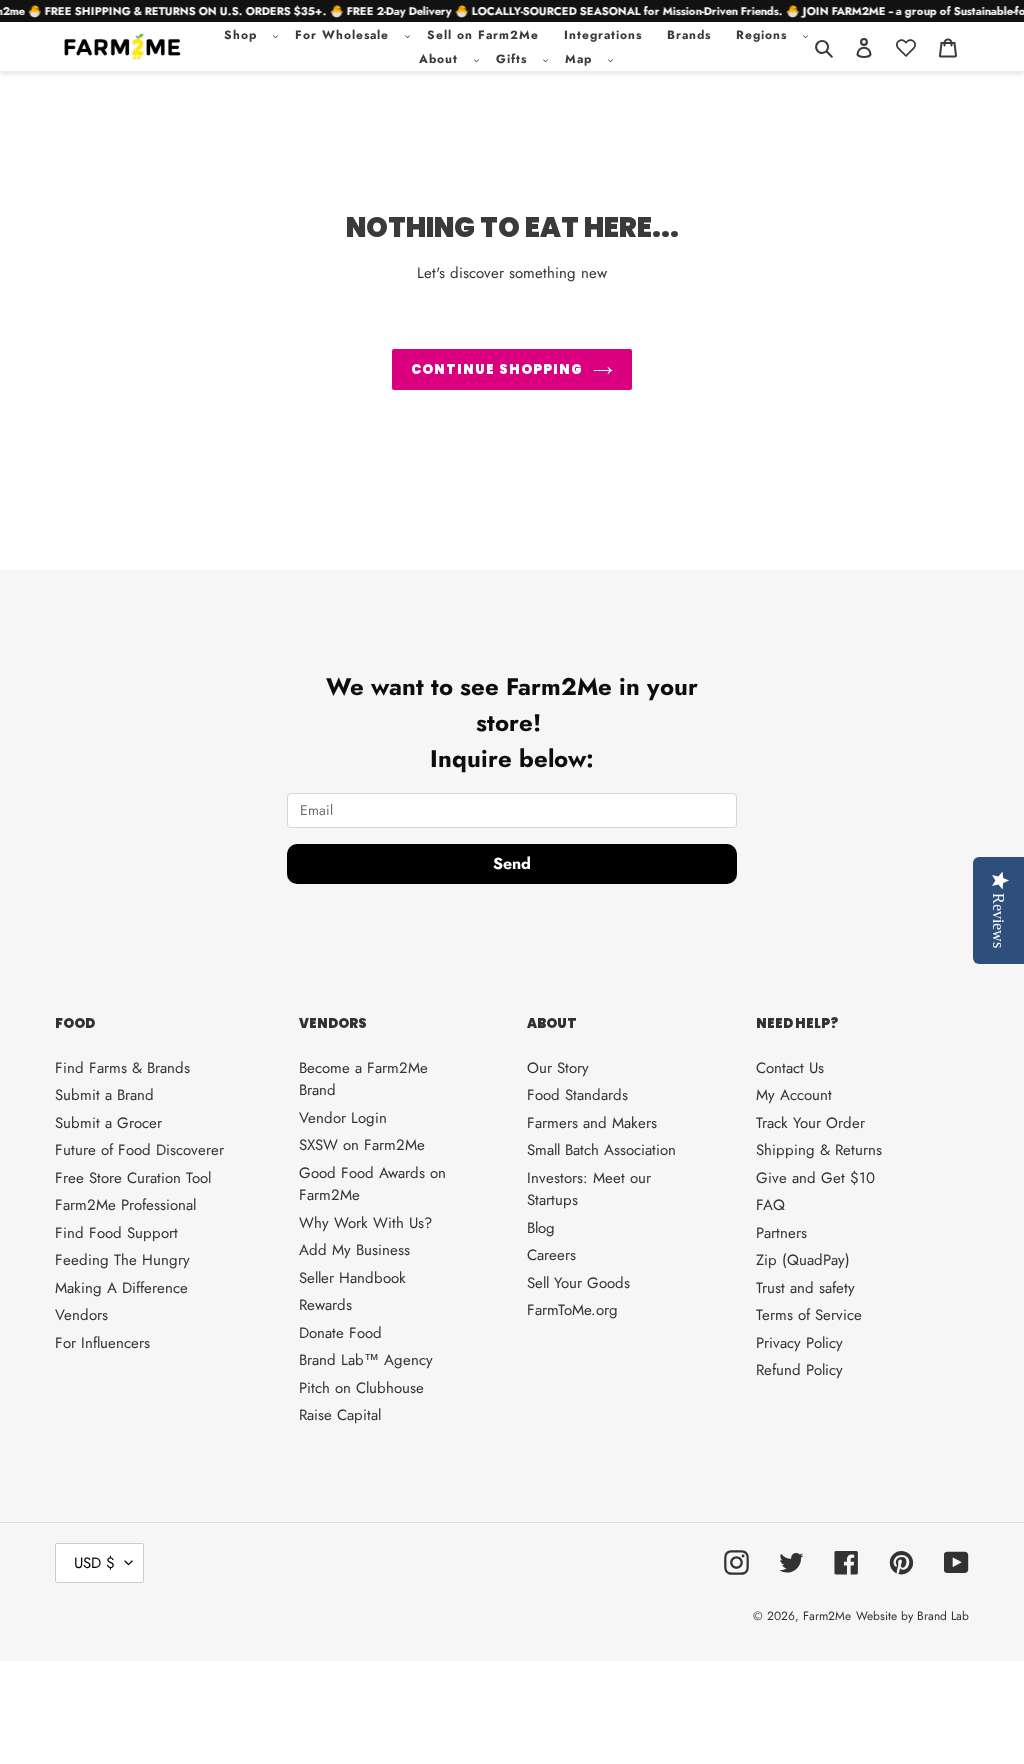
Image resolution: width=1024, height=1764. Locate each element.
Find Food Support (116, 1233)
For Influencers (102, 1343)
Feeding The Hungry (122, 1260)
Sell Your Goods (578, 1283)
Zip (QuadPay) (803, 1260)
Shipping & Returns (819, 1150)
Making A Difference (121, 1288)
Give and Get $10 (815, 1178)
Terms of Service (809, 1315)
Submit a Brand (104, 1095)
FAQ (770, 1205)
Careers (551, 1255)
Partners (781, 1233)
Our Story (558, 1068)
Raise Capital (340, 1415)
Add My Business (354, 1250)
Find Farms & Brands (122, 1068)
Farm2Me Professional (125, 1205)
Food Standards (577, 1095)
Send (512, 863)
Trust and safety (805, 1288)
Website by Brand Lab (912, 1616)
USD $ (94, 1563)
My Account (794, 1095)
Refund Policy (799, 1370)
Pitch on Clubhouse (361, 1388)
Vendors (81, 1315)
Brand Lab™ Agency (366, 1360)
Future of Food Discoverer (139, 1150)
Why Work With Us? (365, 1223)
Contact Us (790, 1068)
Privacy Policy (799, 1343)
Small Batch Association (601, 1150)
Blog (541, 1228)
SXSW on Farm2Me (362, 1145)
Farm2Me (827, 1616)
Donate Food (340, 1333)
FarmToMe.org (572, 1310)
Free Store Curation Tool (133, 1178)
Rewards (325, 1305)
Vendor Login (343, 1118)
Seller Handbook (352, 1278)
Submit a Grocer (108, 1123)
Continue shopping (497, 369)
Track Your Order (810, 1123)
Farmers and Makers (592, 1123)
